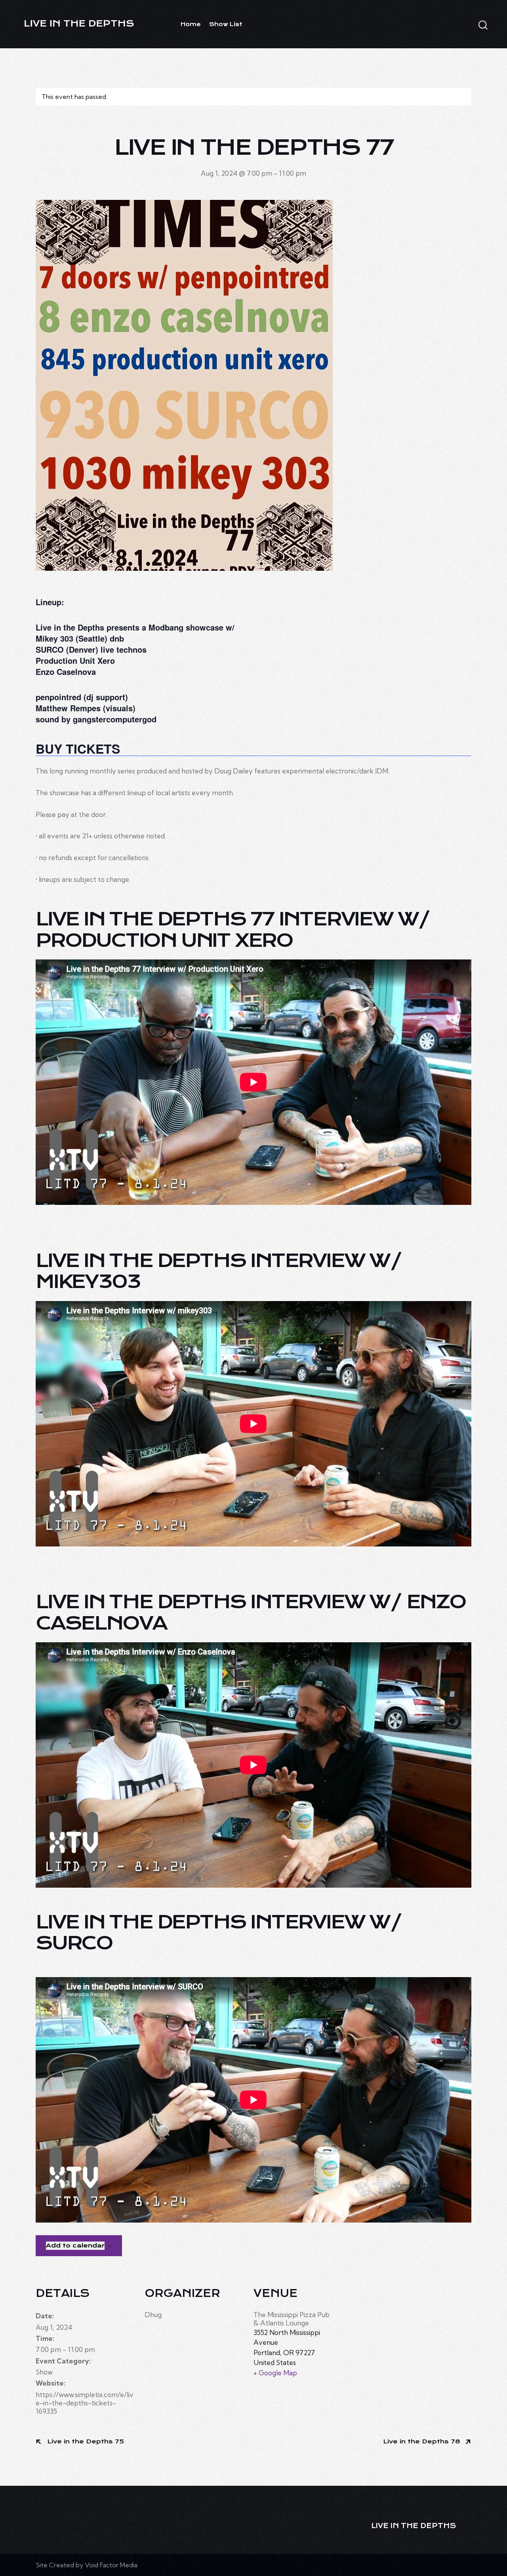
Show (44, 2372)
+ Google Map (275, 2373)
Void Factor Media (111, 2565)
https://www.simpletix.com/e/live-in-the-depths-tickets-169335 (85, 2403)
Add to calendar (75, 2245)
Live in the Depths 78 (423, 2441)
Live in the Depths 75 (85, 2441)
